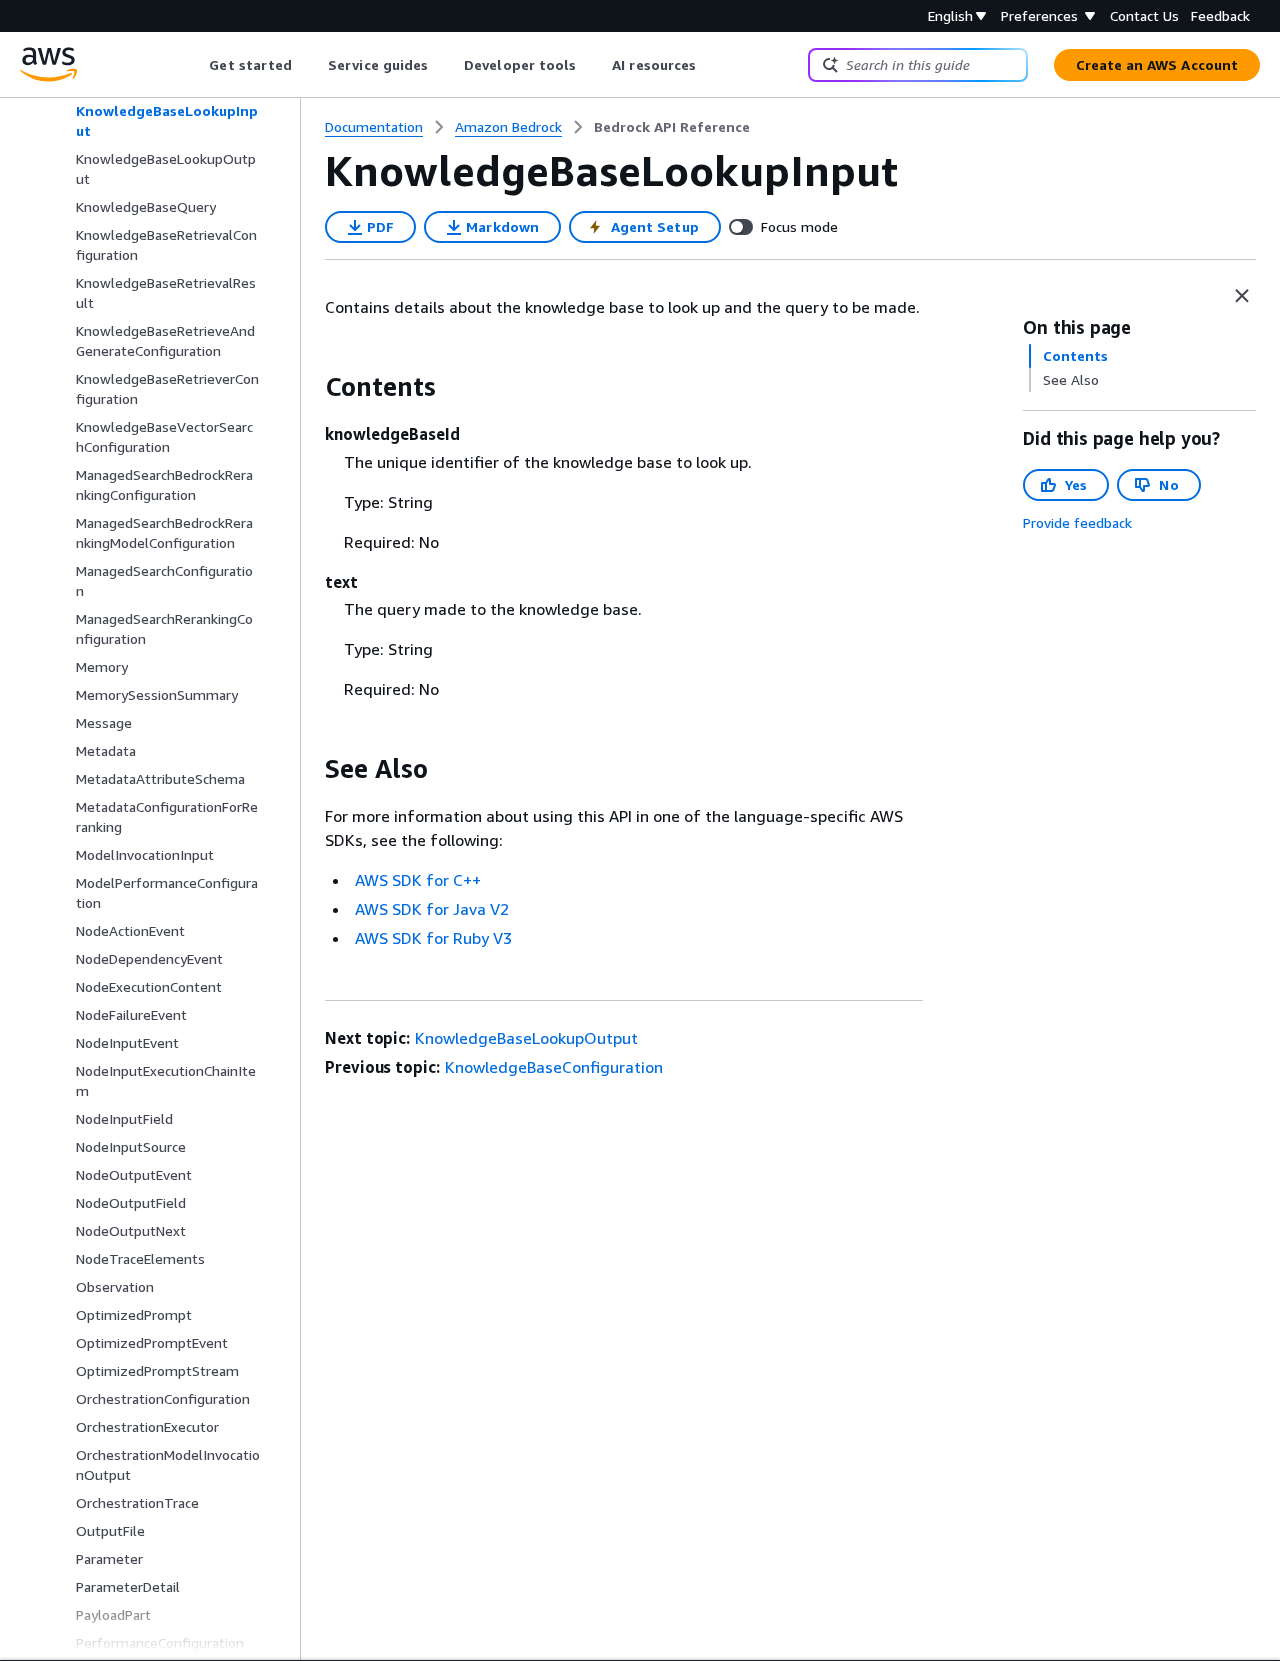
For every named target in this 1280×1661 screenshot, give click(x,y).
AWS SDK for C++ (418, 880)
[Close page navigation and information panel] (1242, 296)
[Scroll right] (711, 65)
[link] (672, 127)
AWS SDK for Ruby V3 (433, 938)
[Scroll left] (194, 65)
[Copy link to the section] (309, 387)
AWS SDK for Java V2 (432, 909)
